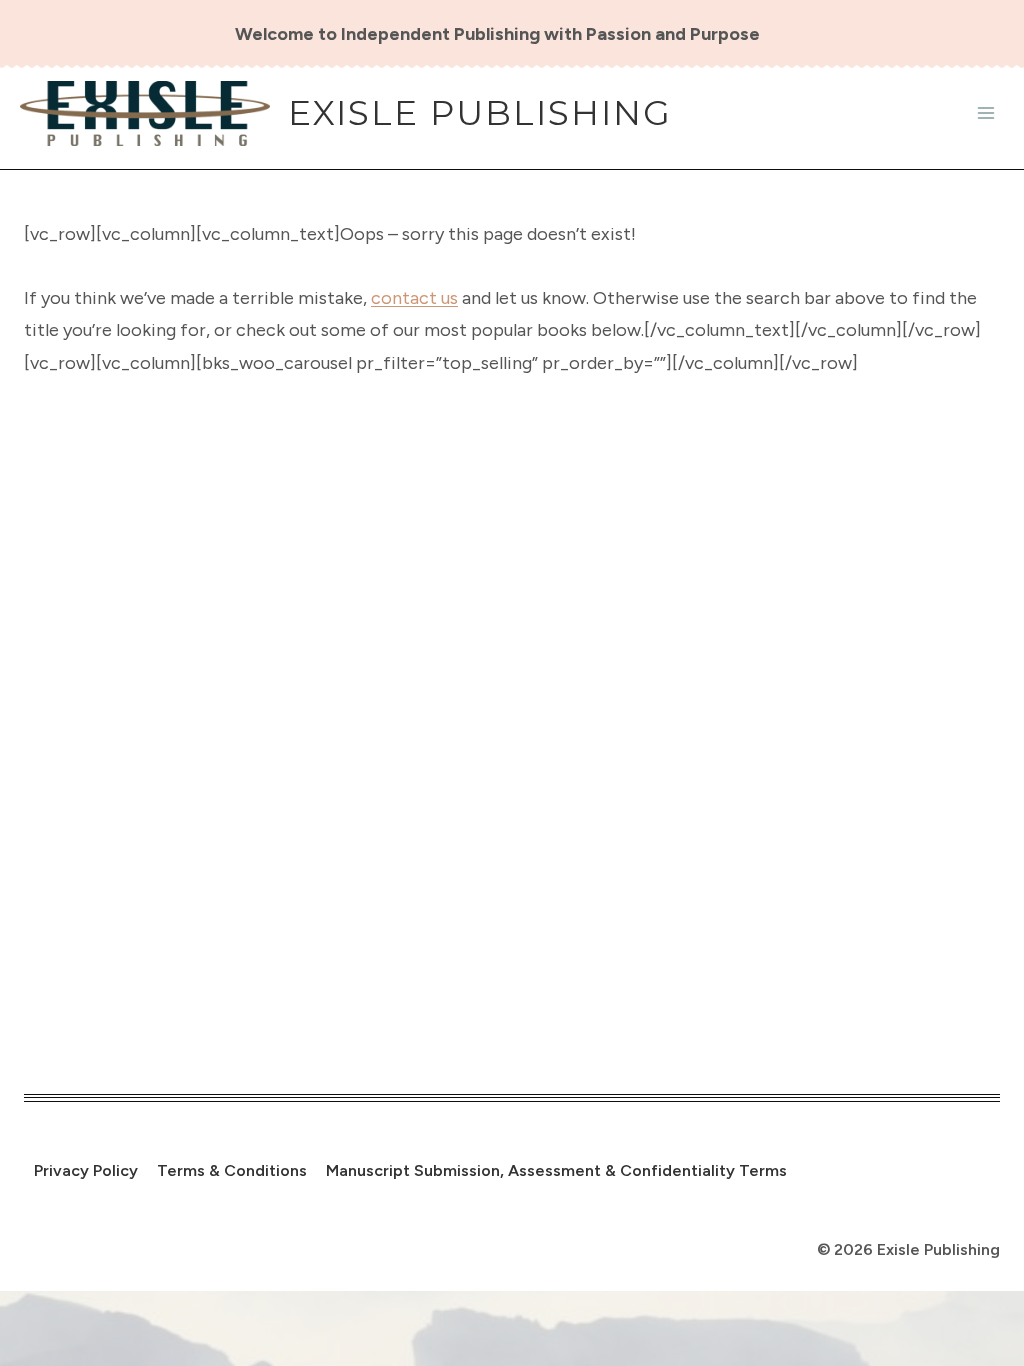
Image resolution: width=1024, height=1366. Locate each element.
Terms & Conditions (232, 1170)
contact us (414, 298)
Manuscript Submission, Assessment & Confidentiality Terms (556, 1170)
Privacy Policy (86, 1170)
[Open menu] (985, 113)
